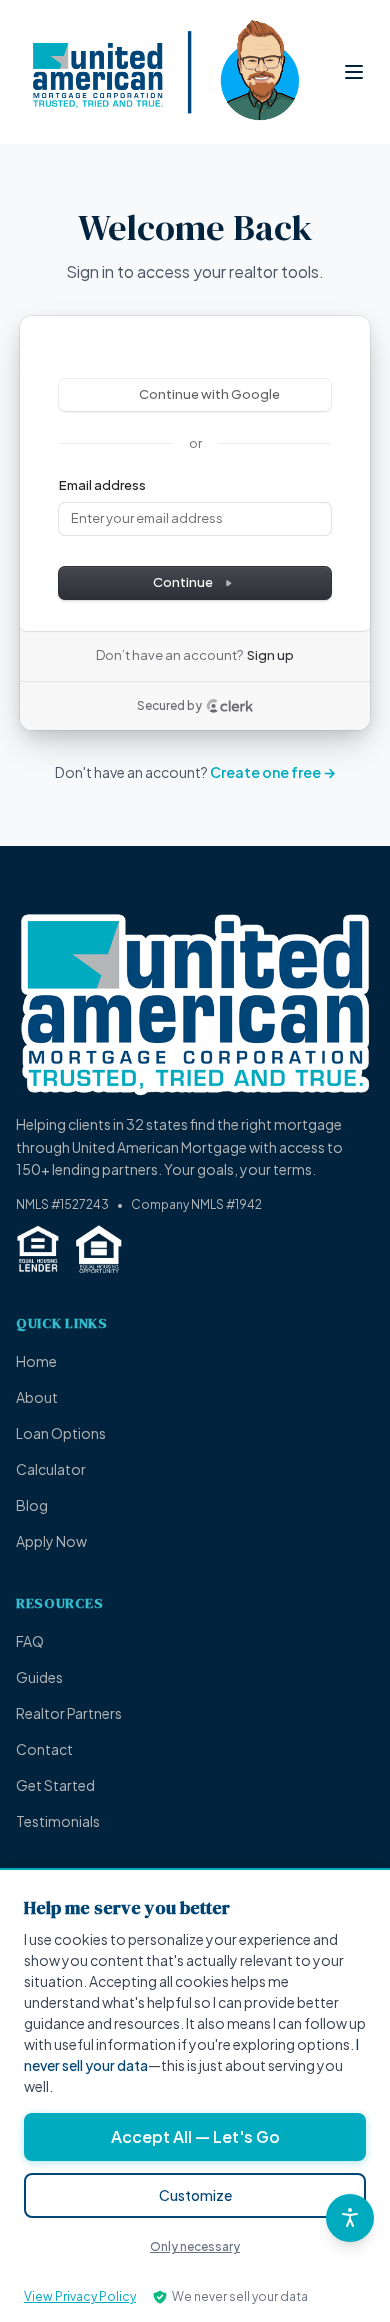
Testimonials (58, 1821)
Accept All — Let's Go (195, 2136)
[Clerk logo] (230, 706)
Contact (44, 1749)
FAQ (30, 1641)
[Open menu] (354, 72)
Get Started (55, 1785)
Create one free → (273, 772)
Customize (195, 2195)
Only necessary (195, 2246)
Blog (32, 1505)
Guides (39, 1677)
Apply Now (51, 1541)
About (37, 1397)
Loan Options (61, 1433)
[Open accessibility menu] (350, 2218)
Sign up (270, 655)
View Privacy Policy (80, 2296)
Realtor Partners (69, 1713)
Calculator (51, 1469)
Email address (102, 485)
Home (36, 1361)
